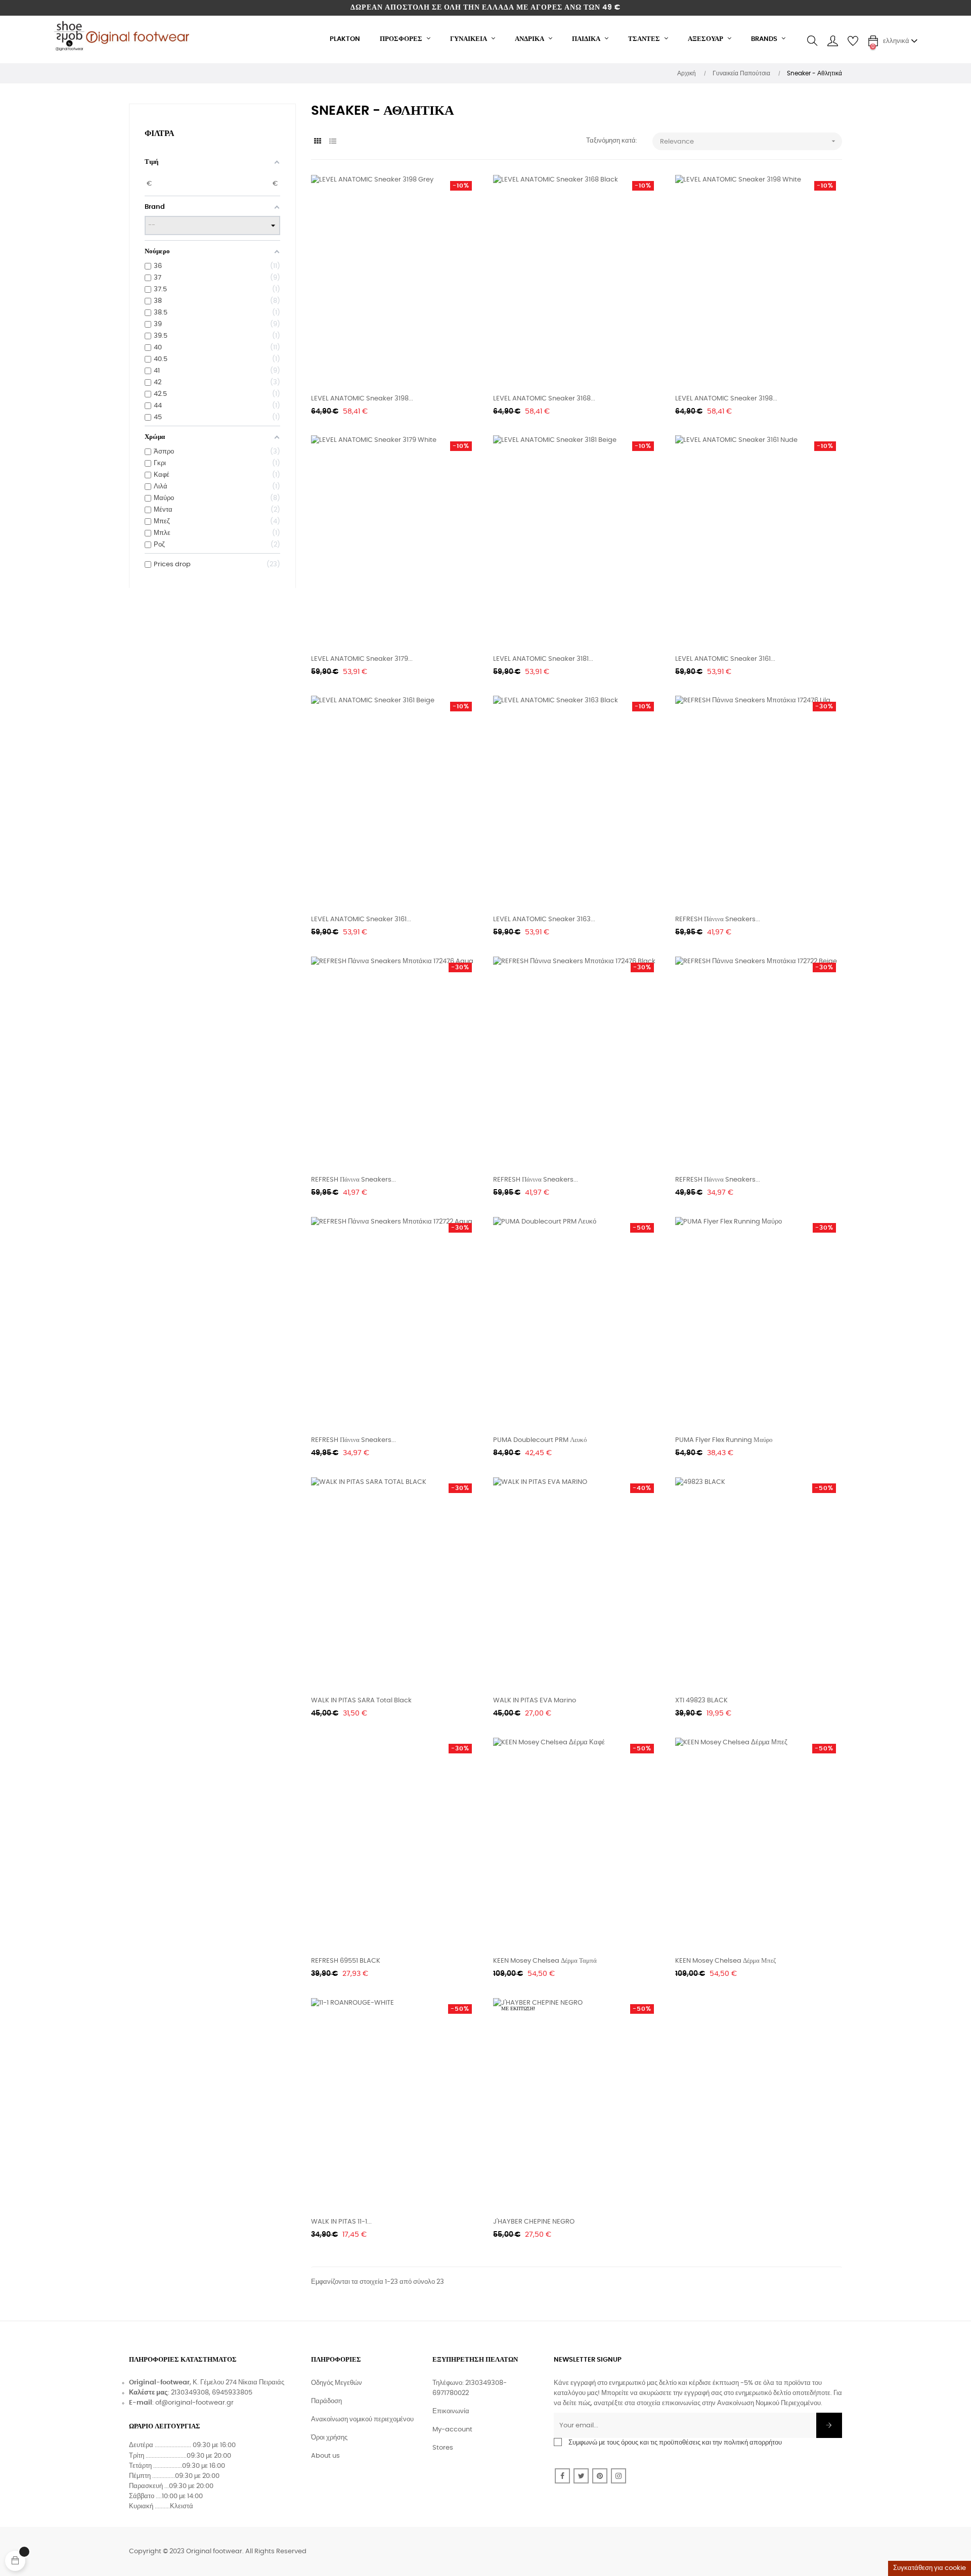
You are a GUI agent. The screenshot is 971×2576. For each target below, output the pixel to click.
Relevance (749, 141)
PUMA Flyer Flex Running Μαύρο (724, 1440)
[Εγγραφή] (829, 2425)
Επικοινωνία (451, 2411)
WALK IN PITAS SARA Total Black (361, 1701)
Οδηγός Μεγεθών (337, 2383)
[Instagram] (619, 2476)
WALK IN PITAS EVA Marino (535, 1701)
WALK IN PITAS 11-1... (341, 2222)
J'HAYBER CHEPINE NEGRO (534, 2222)
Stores (443, 2448)
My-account (452, 2430)
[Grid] (317, 142)
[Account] (832, 41)
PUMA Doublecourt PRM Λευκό (540, 1440)
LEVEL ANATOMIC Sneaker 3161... (725, 659)
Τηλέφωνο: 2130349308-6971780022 (470, 2388)
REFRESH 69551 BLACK (346, 1961)
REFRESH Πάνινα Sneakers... (718, 919)
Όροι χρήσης (329, 2438)
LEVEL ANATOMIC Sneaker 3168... (544, 399)
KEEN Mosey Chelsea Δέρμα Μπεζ (725, 1961)
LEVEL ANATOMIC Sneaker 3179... (362, 659)
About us (325, 2456)
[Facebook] (562, 2476)
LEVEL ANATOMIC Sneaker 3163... (544, 919)
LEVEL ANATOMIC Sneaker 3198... (362, 399)
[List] (333, 142)
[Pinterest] (600, 2476)
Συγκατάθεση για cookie (930, 2568)
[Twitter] (581, 2476)
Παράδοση (326, 2401)
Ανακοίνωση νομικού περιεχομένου (362, 2420)
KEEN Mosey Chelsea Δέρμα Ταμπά (545, 1961)
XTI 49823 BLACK (701, 1701)
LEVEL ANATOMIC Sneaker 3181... (543, 659)
